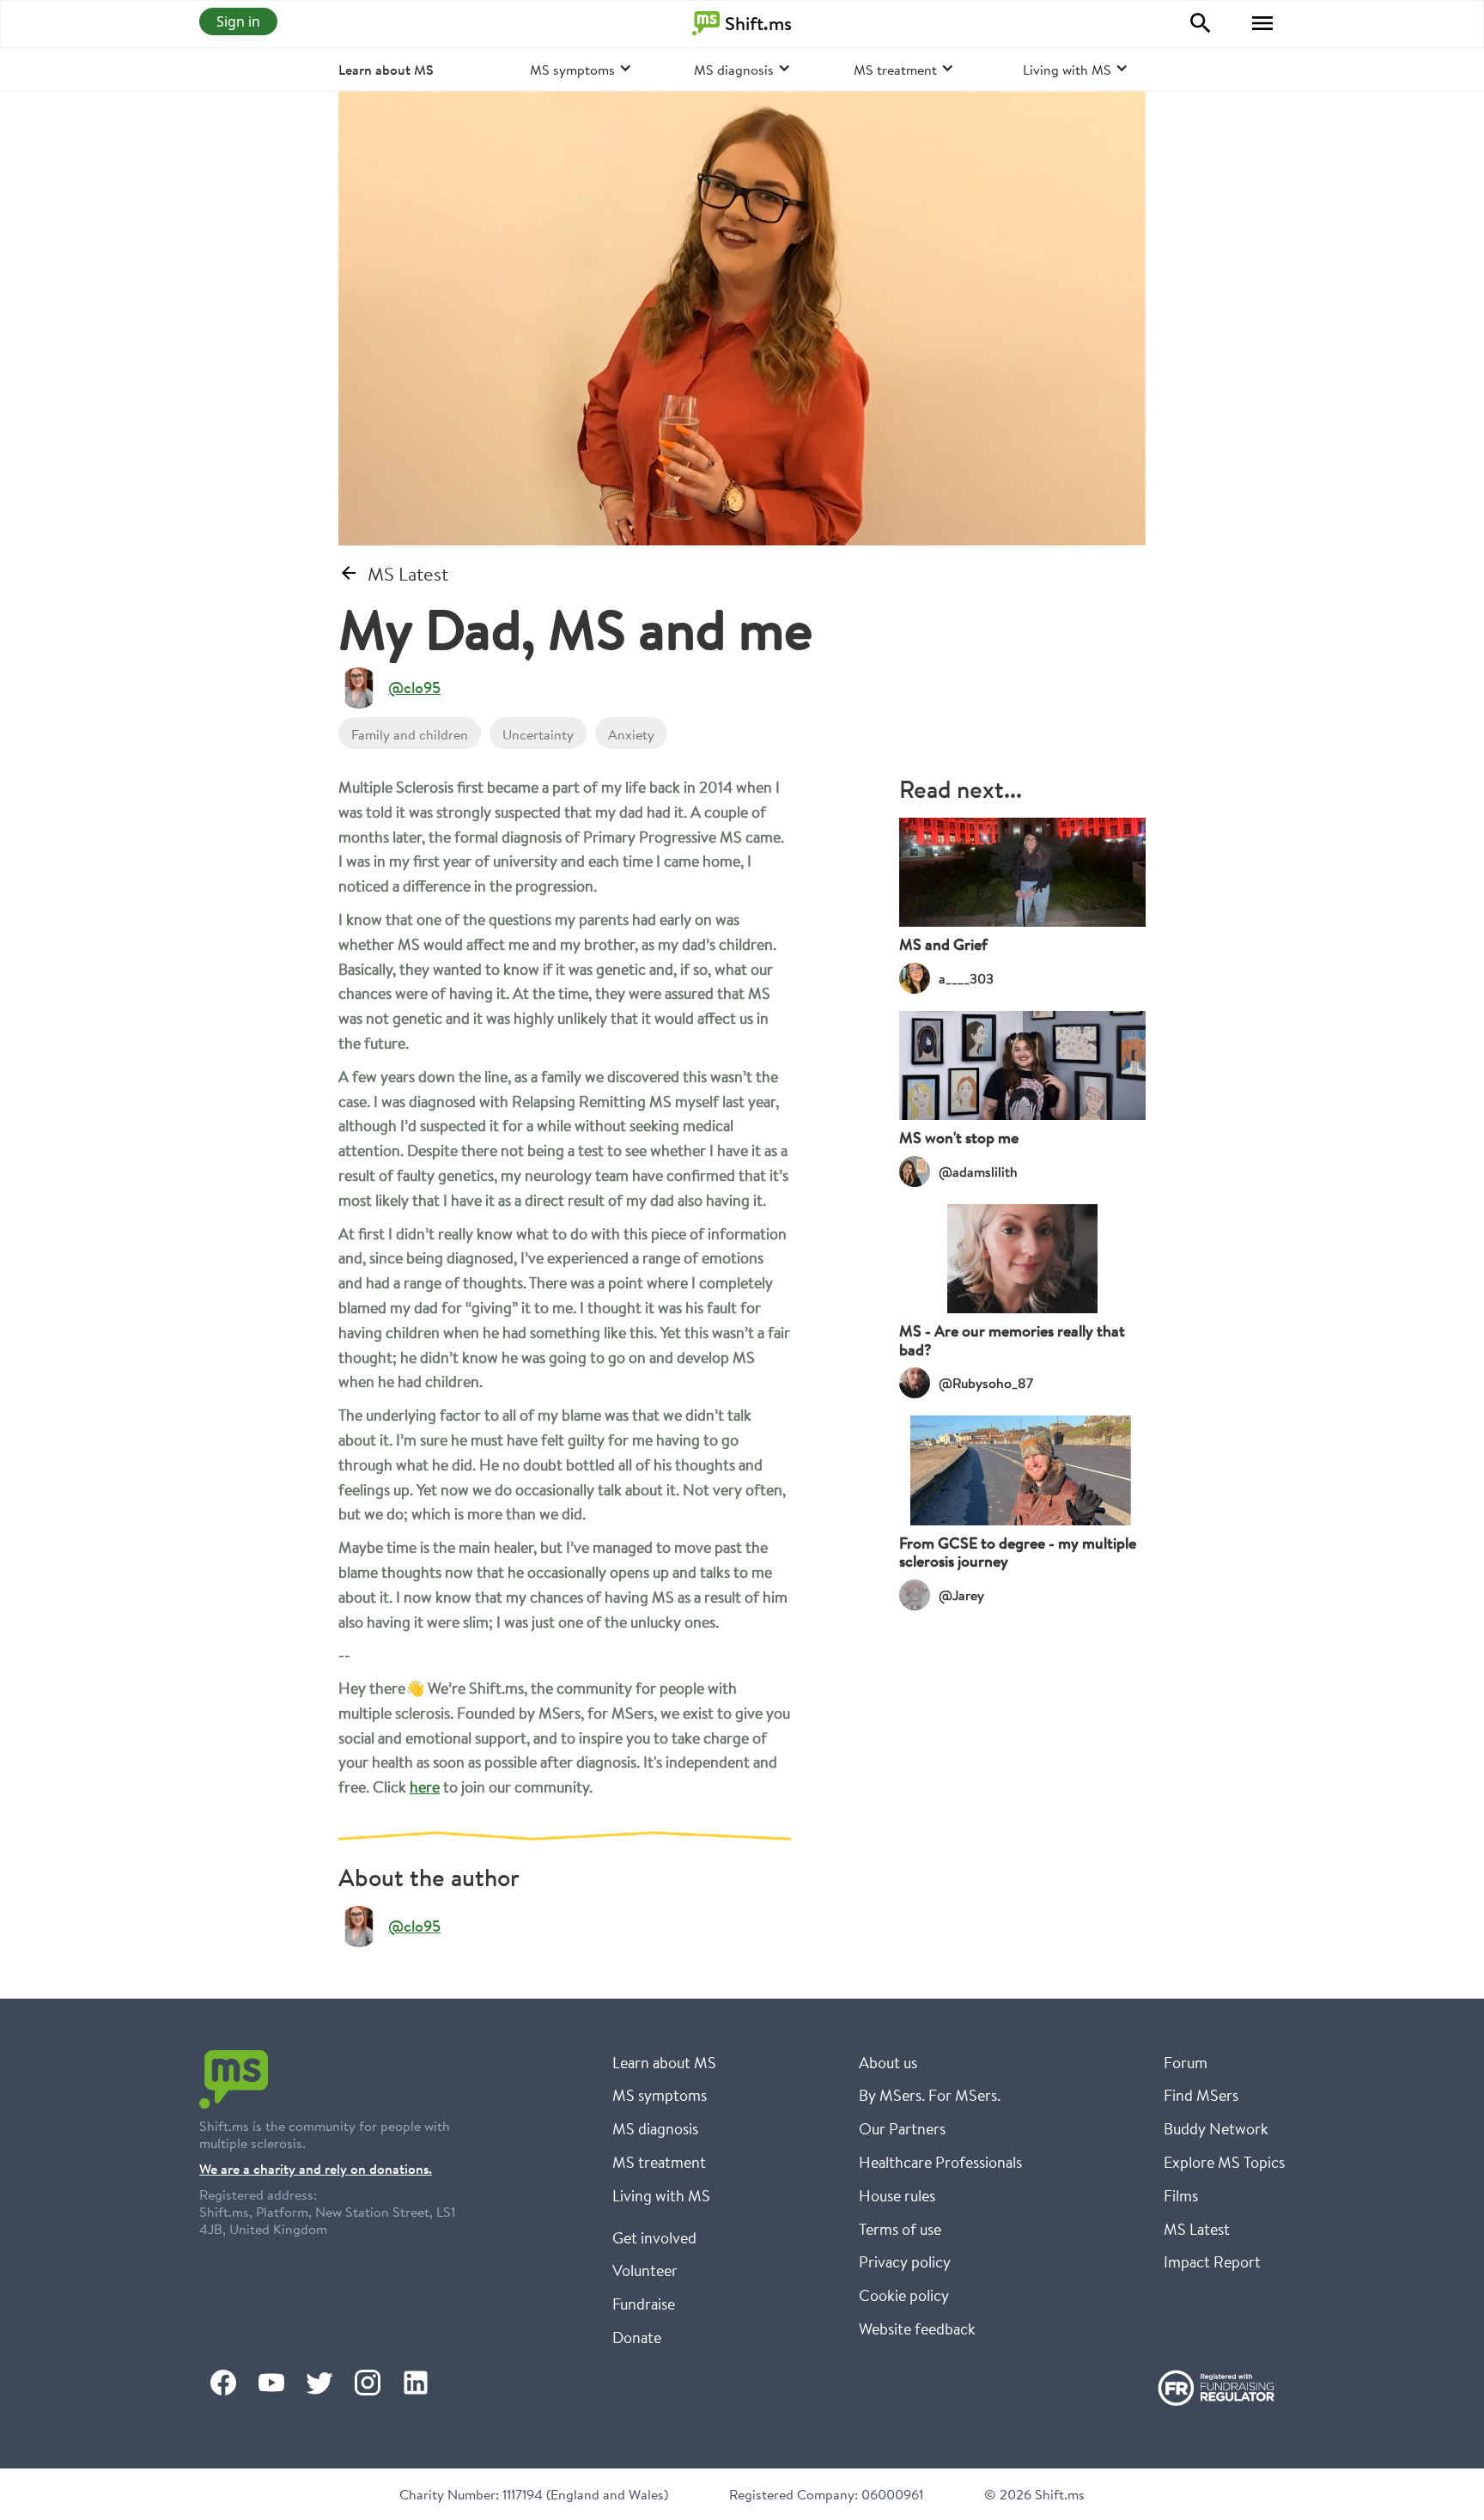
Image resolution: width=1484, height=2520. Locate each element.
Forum (1186, 2062)
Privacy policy (905, 2261)
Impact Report (1212, 2261)
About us (888, 2062)
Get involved (654, 2237)
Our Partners (902, 2128)
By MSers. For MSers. (930, 2095)
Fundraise (644, 2304)
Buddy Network (1216, 2128)
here (425, 1787)
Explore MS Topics (1224, 2162)
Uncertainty (538, 734)
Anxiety (631, 734)
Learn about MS (386, 70)
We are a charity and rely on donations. (316, 2169)
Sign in (238, 21)
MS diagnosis (655, 2128)
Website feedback (917, 2328)
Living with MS (661, 2195)
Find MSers (1201, 2095)
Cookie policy (904, 2295)
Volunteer (645, 2270)
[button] (1262, 23)
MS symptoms (660, 2095)
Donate (637, 2337)
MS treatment (659, 2162)
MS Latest (1197, 2229)
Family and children (410, 734)
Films (1181, 2195)
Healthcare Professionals (940, 2162)
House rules (897, 2195)
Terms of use (900, 2229)
